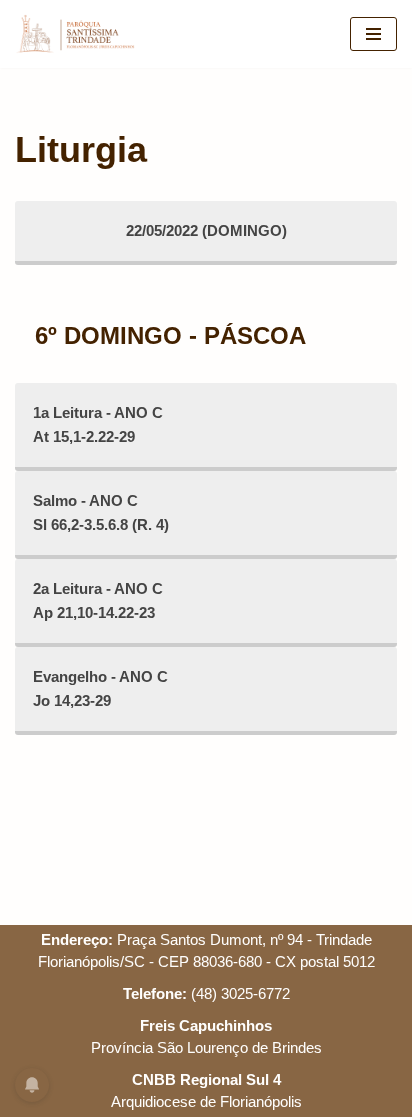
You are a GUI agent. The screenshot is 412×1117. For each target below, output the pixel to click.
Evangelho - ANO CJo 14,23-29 (100, 688)
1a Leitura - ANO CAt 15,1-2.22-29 (98, 424)
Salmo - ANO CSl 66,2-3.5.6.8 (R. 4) (101, 512)
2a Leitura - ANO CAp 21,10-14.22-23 (98, 600)
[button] (42, 64)
